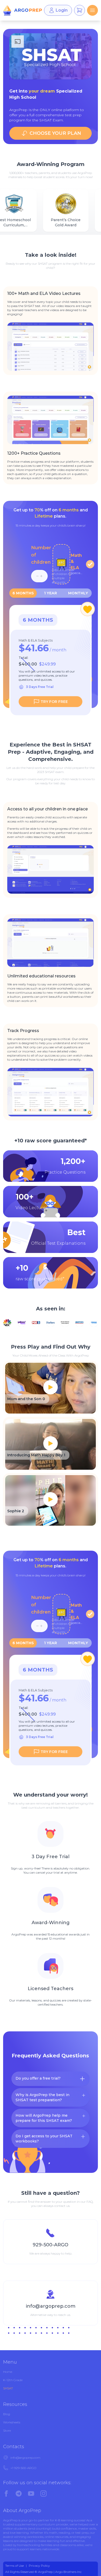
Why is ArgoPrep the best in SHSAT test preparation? (42, 2097)
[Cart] (80, 10)
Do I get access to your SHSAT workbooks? (44, 2139)
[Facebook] (6, 2494)
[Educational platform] (23, 10)
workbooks (35, 2537)
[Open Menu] (92, 10)
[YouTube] (31, 2494)
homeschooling (29, 2545)
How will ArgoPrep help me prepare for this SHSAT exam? (44, 2118)
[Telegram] (19, 2494)
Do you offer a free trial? (38, 2078)
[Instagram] (44, 2494)
